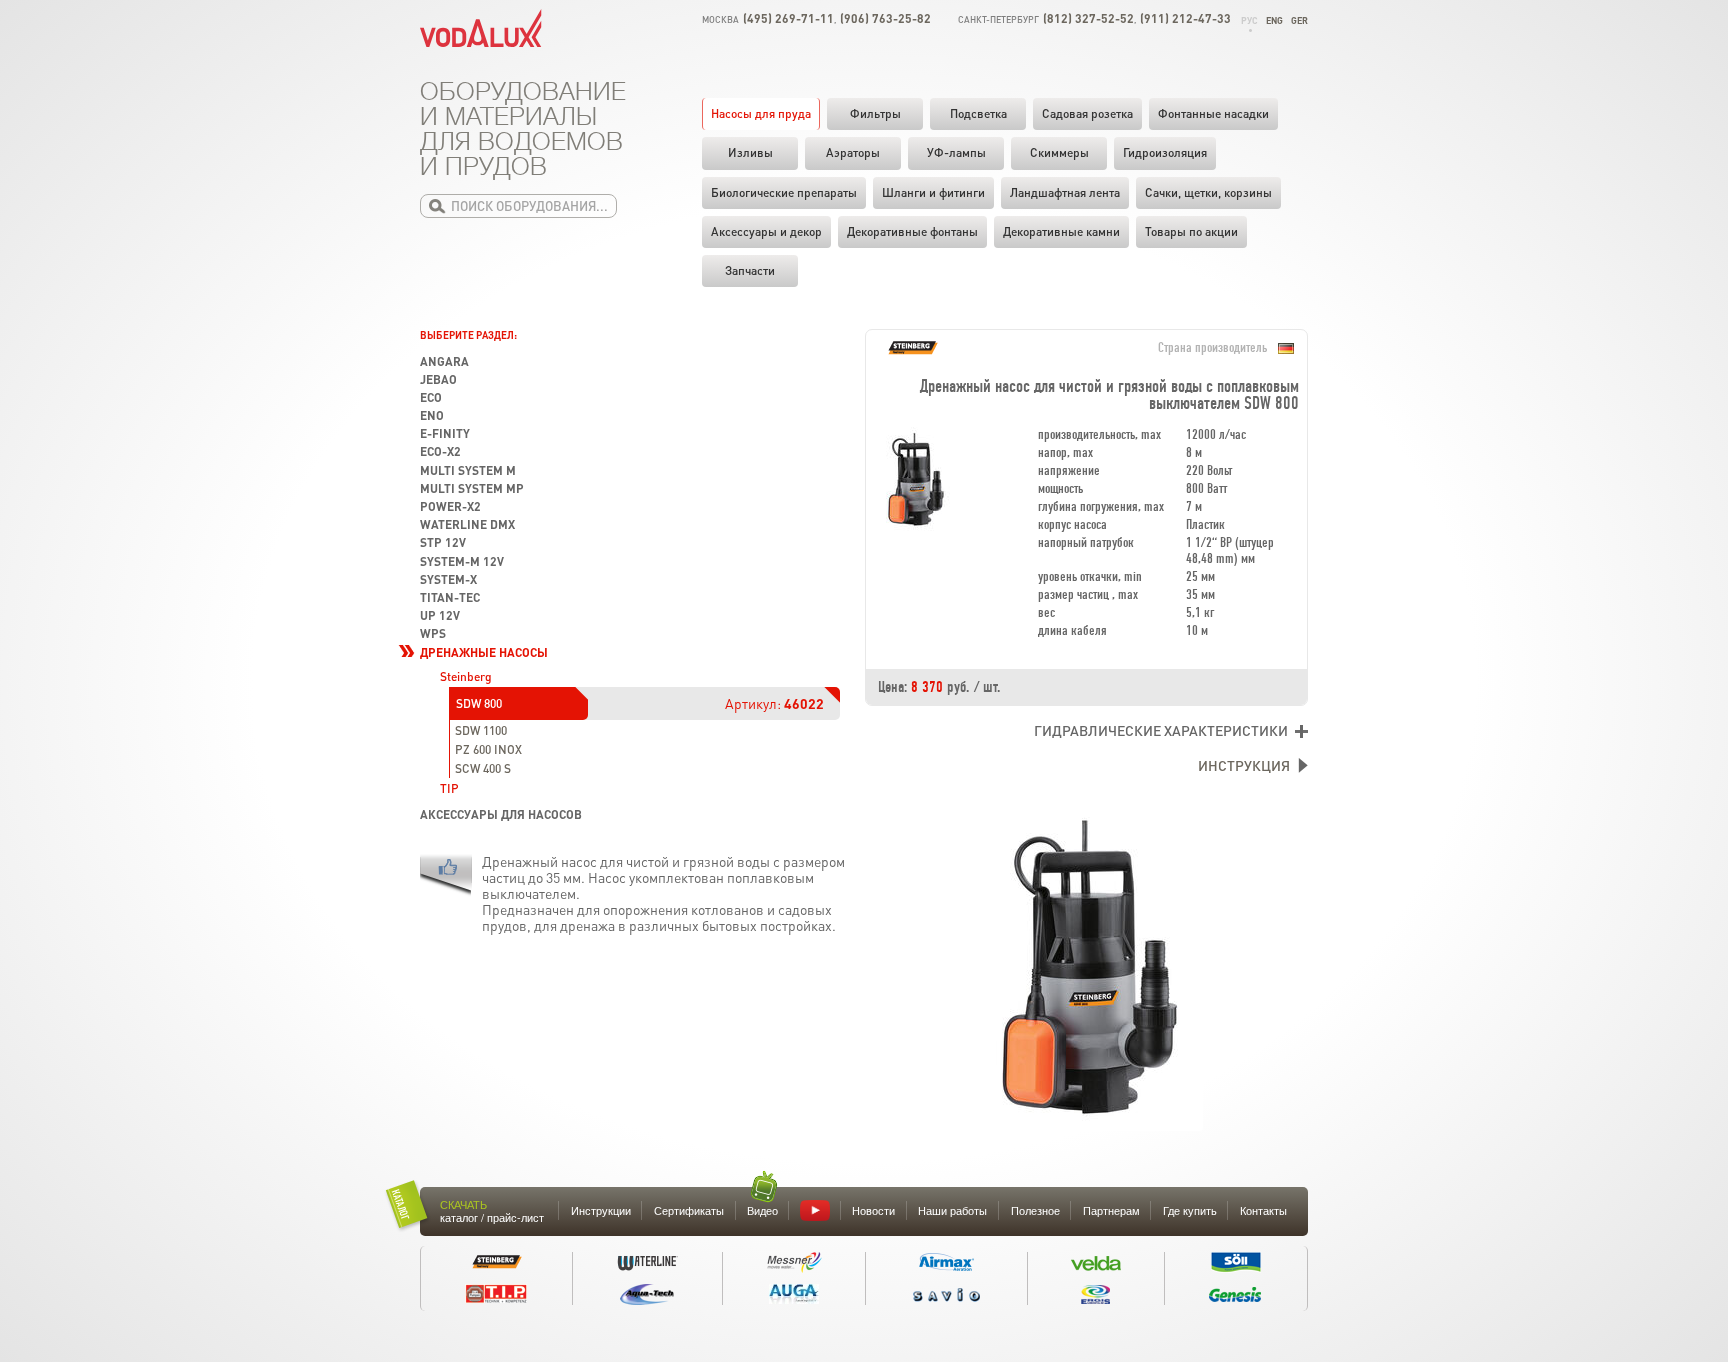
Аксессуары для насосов (501, 814)
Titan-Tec (450, 597)
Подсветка (978, 113)
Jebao (438, 379)
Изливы (750, 152)
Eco (431, 397)
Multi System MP (472, 488)
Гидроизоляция (1165, 152)
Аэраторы (853, 152)
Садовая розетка (1087, 113)
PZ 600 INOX (488, 749)
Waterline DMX (467, 524)
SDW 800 (479, 703)
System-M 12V (462, 561)
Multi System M (468, 470)
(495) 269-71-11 (788, 18)
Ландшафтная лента (1065, 192)
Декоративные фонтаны (912, 231)
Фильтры (875, 113)
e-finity (445, 433)
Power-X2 (450, 506)
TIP (449, 788)
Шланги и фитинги (933, 192)
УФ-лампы (956, 152)
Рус (1249, 20)
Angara (444, 361)
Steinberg (466, 676)
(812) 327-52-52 (1088, 18)
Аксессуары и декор (766, 231)
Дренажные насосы (484, 652)
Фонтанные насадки (1213, 113)
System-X (448, 579)
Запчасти (750, 270)
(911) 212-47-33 (1185, 18)
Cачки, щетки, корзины (1208, 192)
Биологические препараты (784, 192)
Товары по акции (1191, 231)
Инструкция (1244, 765)
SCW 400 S (483, 768)
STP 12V (443, 542)
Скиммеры (1059, 152)
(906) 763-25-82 (885, 18)
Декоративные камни (1061, 231)
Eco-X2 (440, 451)
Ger (1299, 20)
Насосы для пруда (761, 113)
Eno (432, 415)
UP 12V (440, 615)
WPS (433, 633)
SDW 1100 (481, 730)
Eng (1274, 20)
